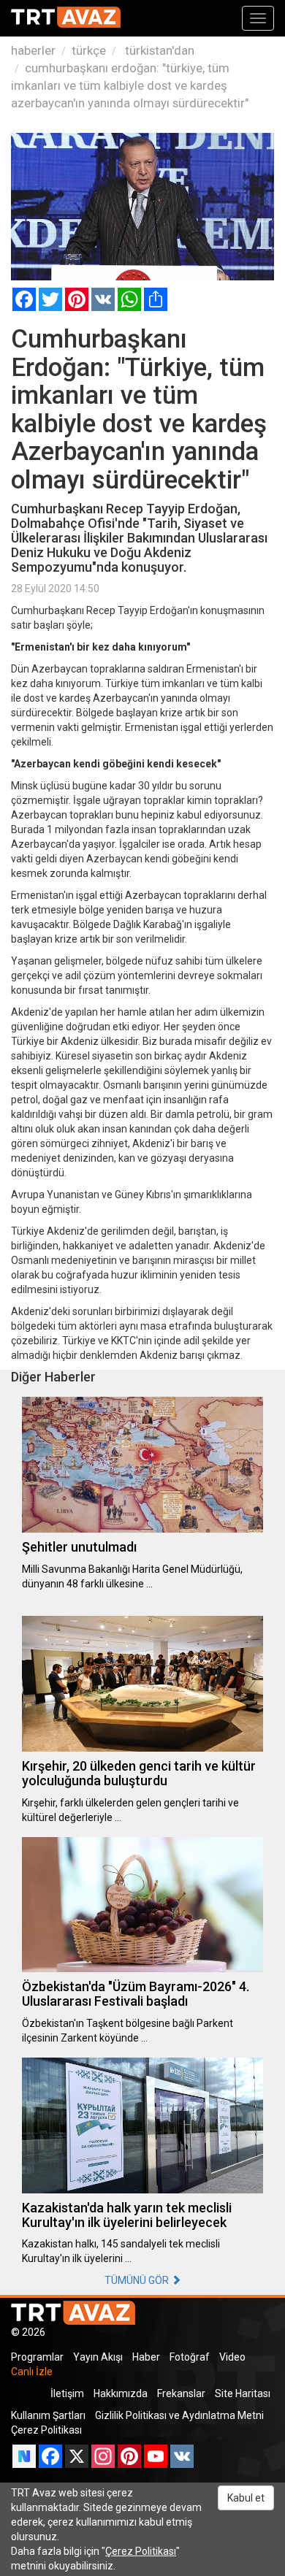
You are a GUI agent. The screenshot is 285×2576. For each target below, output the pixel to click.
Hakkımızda (121, 2393)
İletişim (67, 2393)
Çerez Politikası (46, 2430)
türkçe (89, 50)
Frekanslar (181, 2393)
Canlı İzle (32, 2372)
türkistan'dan (158, 50)
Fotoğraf (190, 2357)
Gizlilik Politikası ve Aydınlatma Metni (179, 2415)
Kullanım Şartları (48, 2415)
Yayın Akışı (98, 2357)
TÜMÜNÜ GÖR (138, 2280)
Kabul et (246, 2498)
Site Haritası (243, 2393)
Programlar (37, 2357)
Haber (146, 2357)
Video (232, 2357)
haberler (33, 50)
